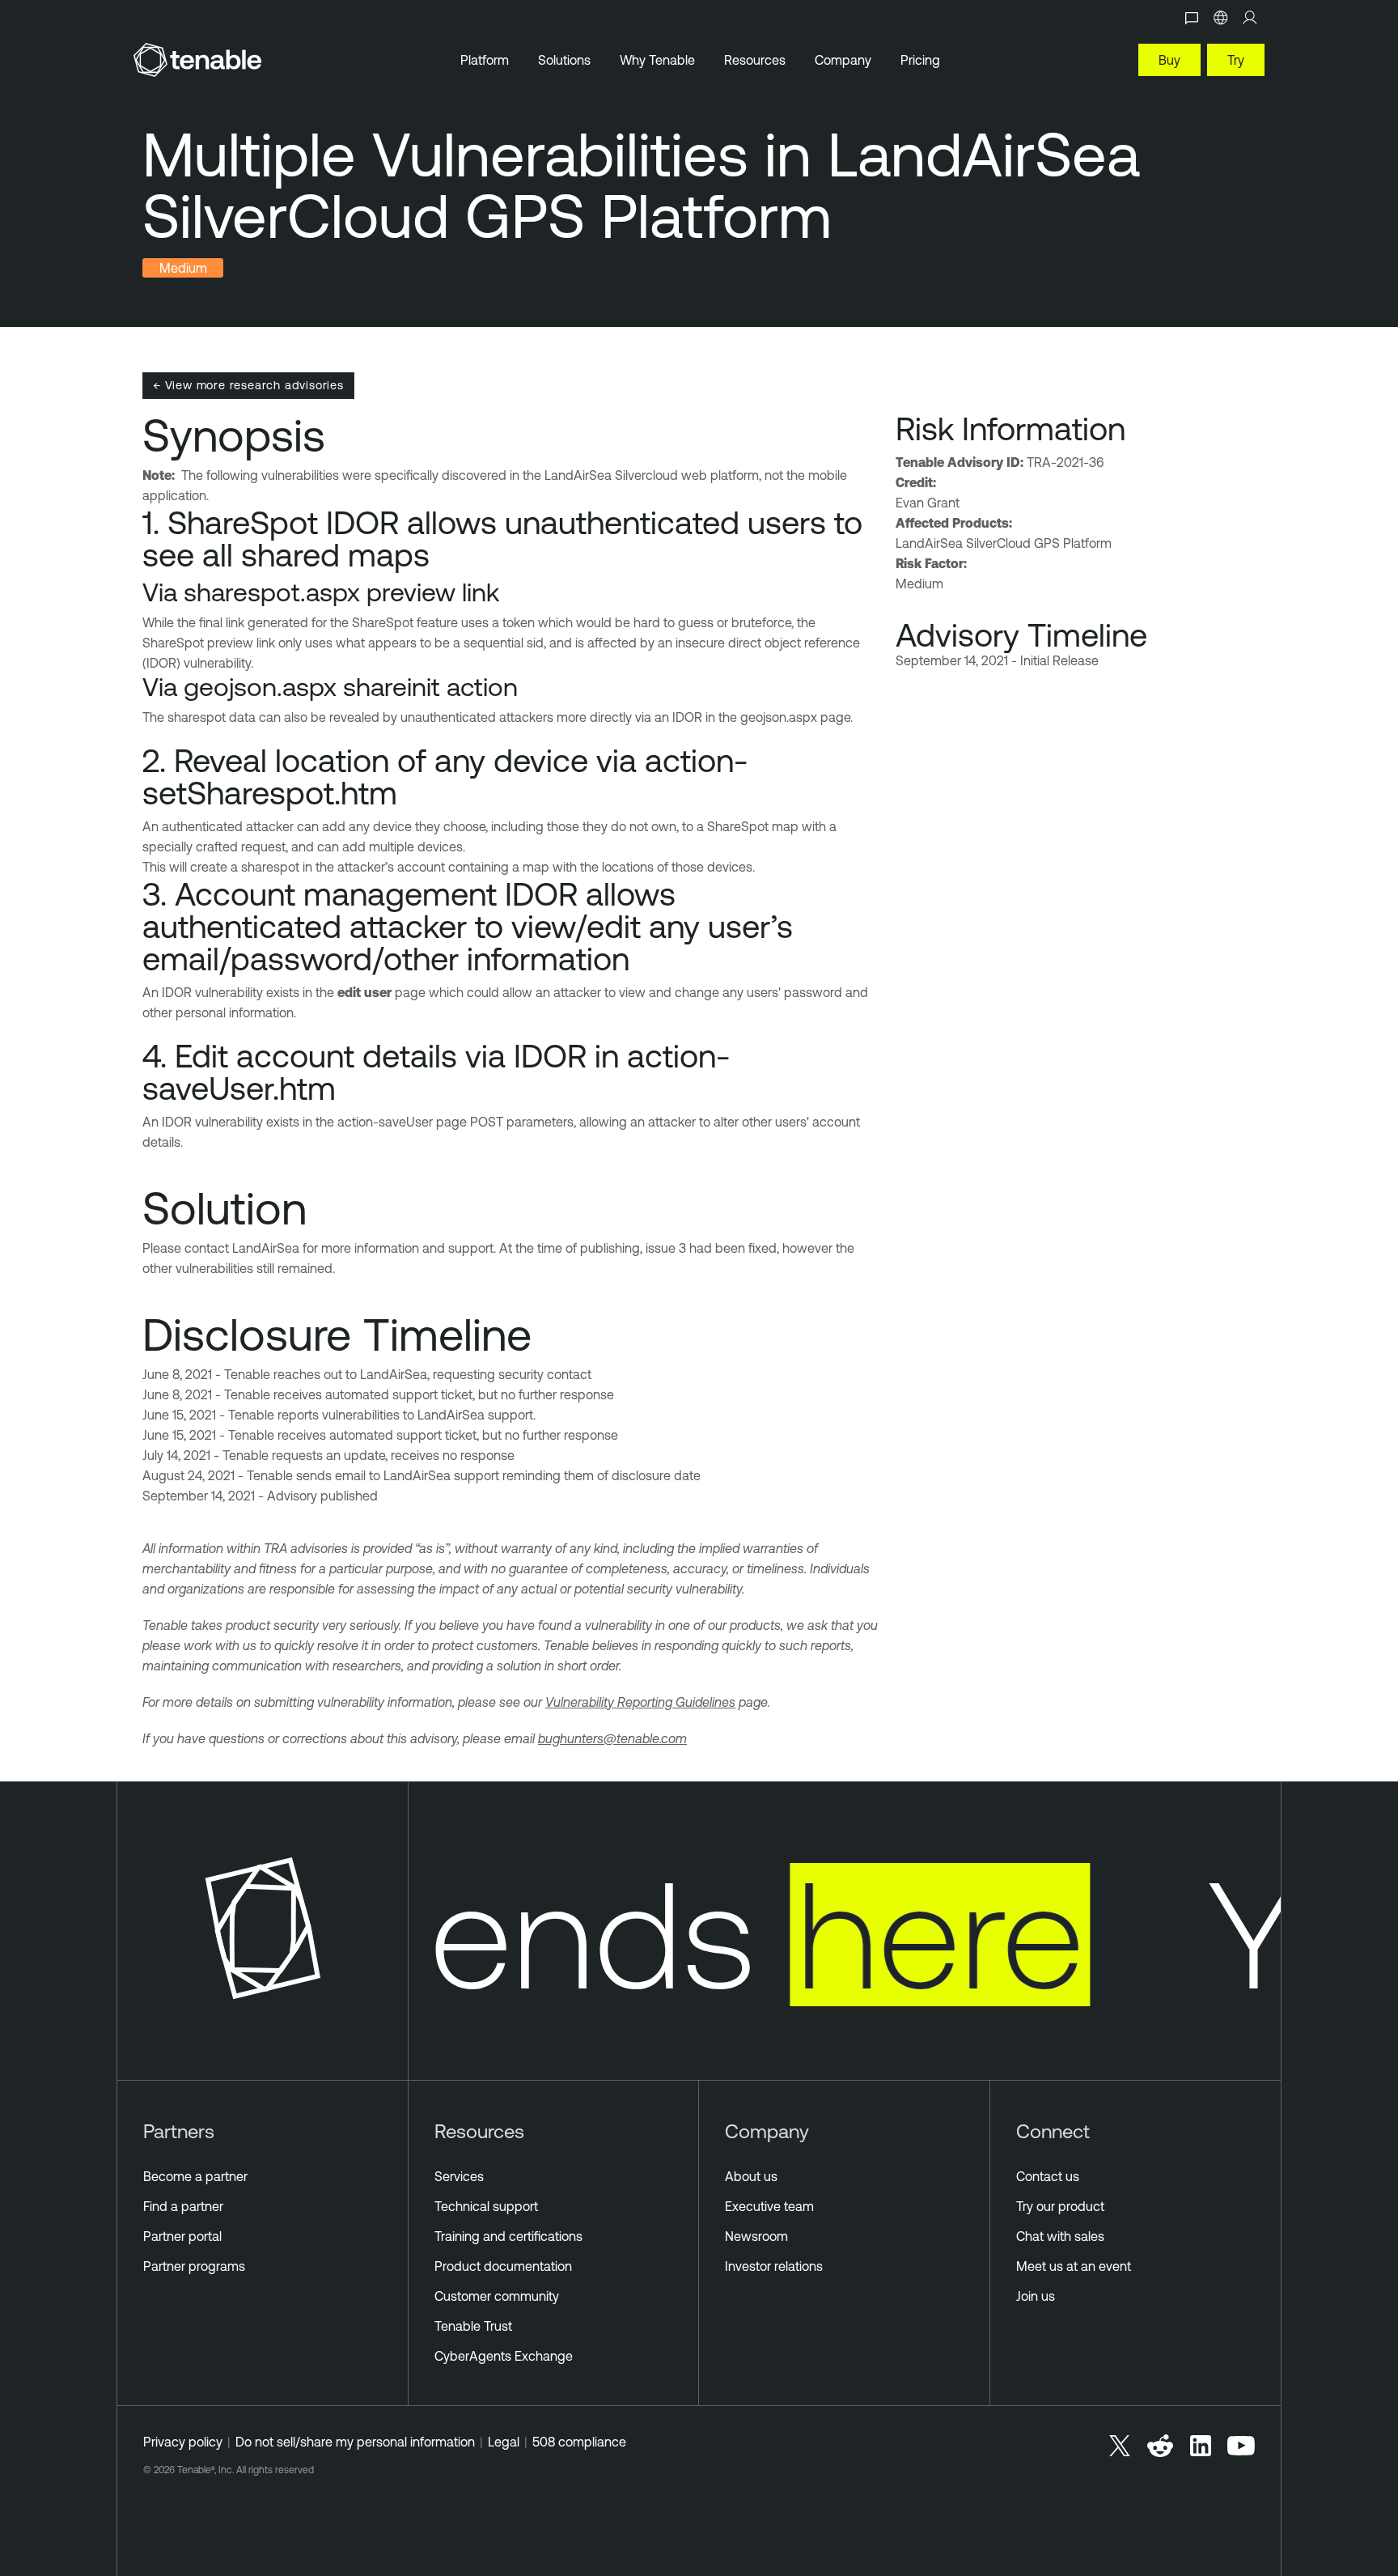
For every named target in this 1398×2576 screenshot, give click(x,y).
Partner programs (194, 2266)
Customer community (497, 2296)
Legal (504, 2442)
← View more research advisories (248, 385)
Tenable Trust (473, 2326)
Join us (1036, 2296)
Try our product (1060, 2206)
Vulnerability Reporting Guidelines (640, 1702)
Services (459, 2176)
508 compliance (579, 2442)
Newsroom (756, 2236)
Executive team (769, 2206)
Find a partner (183, 2206)
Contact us (1048, 2176)
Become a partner (195, 2176)
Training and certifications (508, 2236)
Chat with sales (1060, 2236)
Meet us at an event (1074, 2266)
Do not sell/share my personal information (355, 2442)
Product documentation (503, 2266)
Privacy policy (183, 2442)
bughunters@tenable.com (612, 1738)
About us (751, 2176)
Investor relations (774, 2266)
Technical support (486, 2206)
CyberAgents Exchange (504, 2356)
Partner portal (182, 2236)
